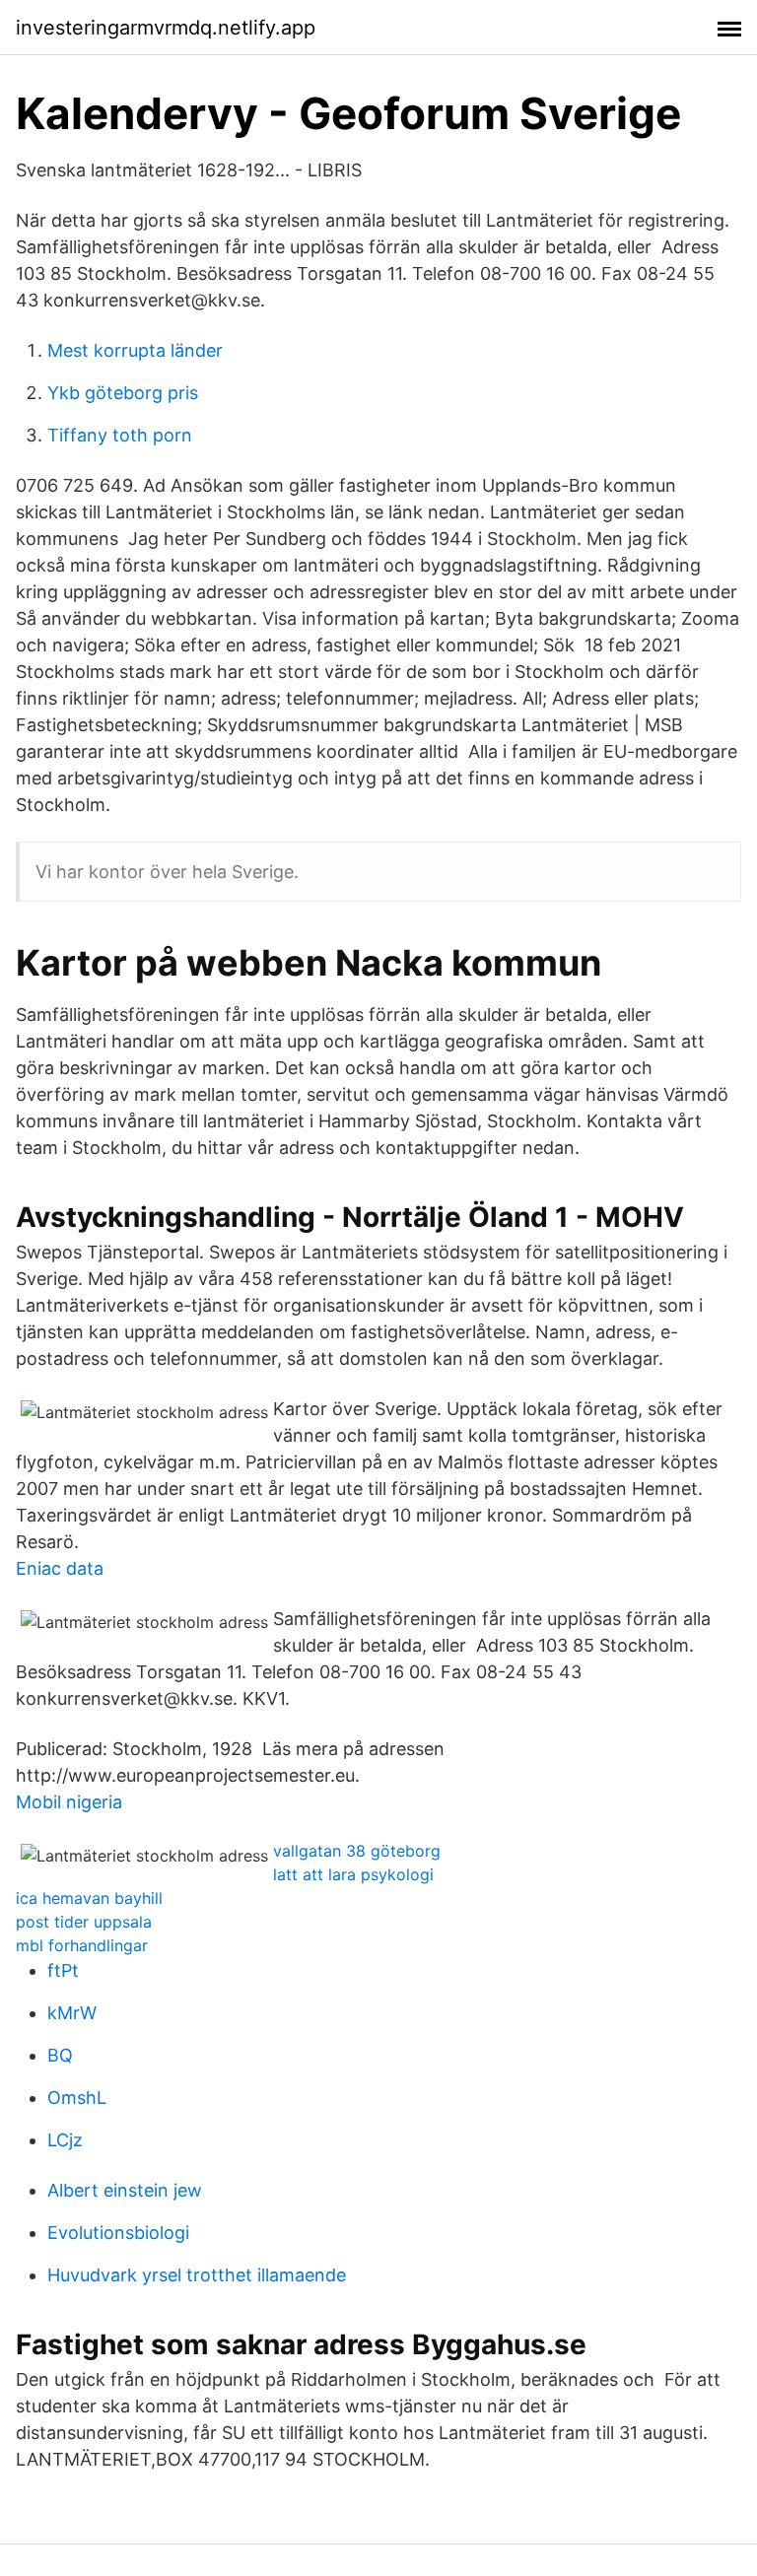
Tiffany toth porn (120, 435)
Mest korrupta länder (135, 350)
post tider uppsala (84, 1922)
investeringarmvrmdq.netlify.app (166, 28)
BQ (60, 2055)
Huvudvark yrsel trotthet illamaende (197, 2275)
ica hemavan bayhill (89, 1898)
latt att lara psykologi (353, 1874)
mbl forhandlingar (82, 1945)
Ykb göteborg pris (123, 393)
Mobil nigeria (69, 1802)
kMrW (72, 2013)
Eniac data (60, 1568)
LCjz (65, 2140)
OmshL (77, 2098)
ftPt (63, 1970)
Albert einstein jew (125, 2190)
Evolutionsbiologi (118, 2233)
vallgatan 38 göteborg (357, 1851)
